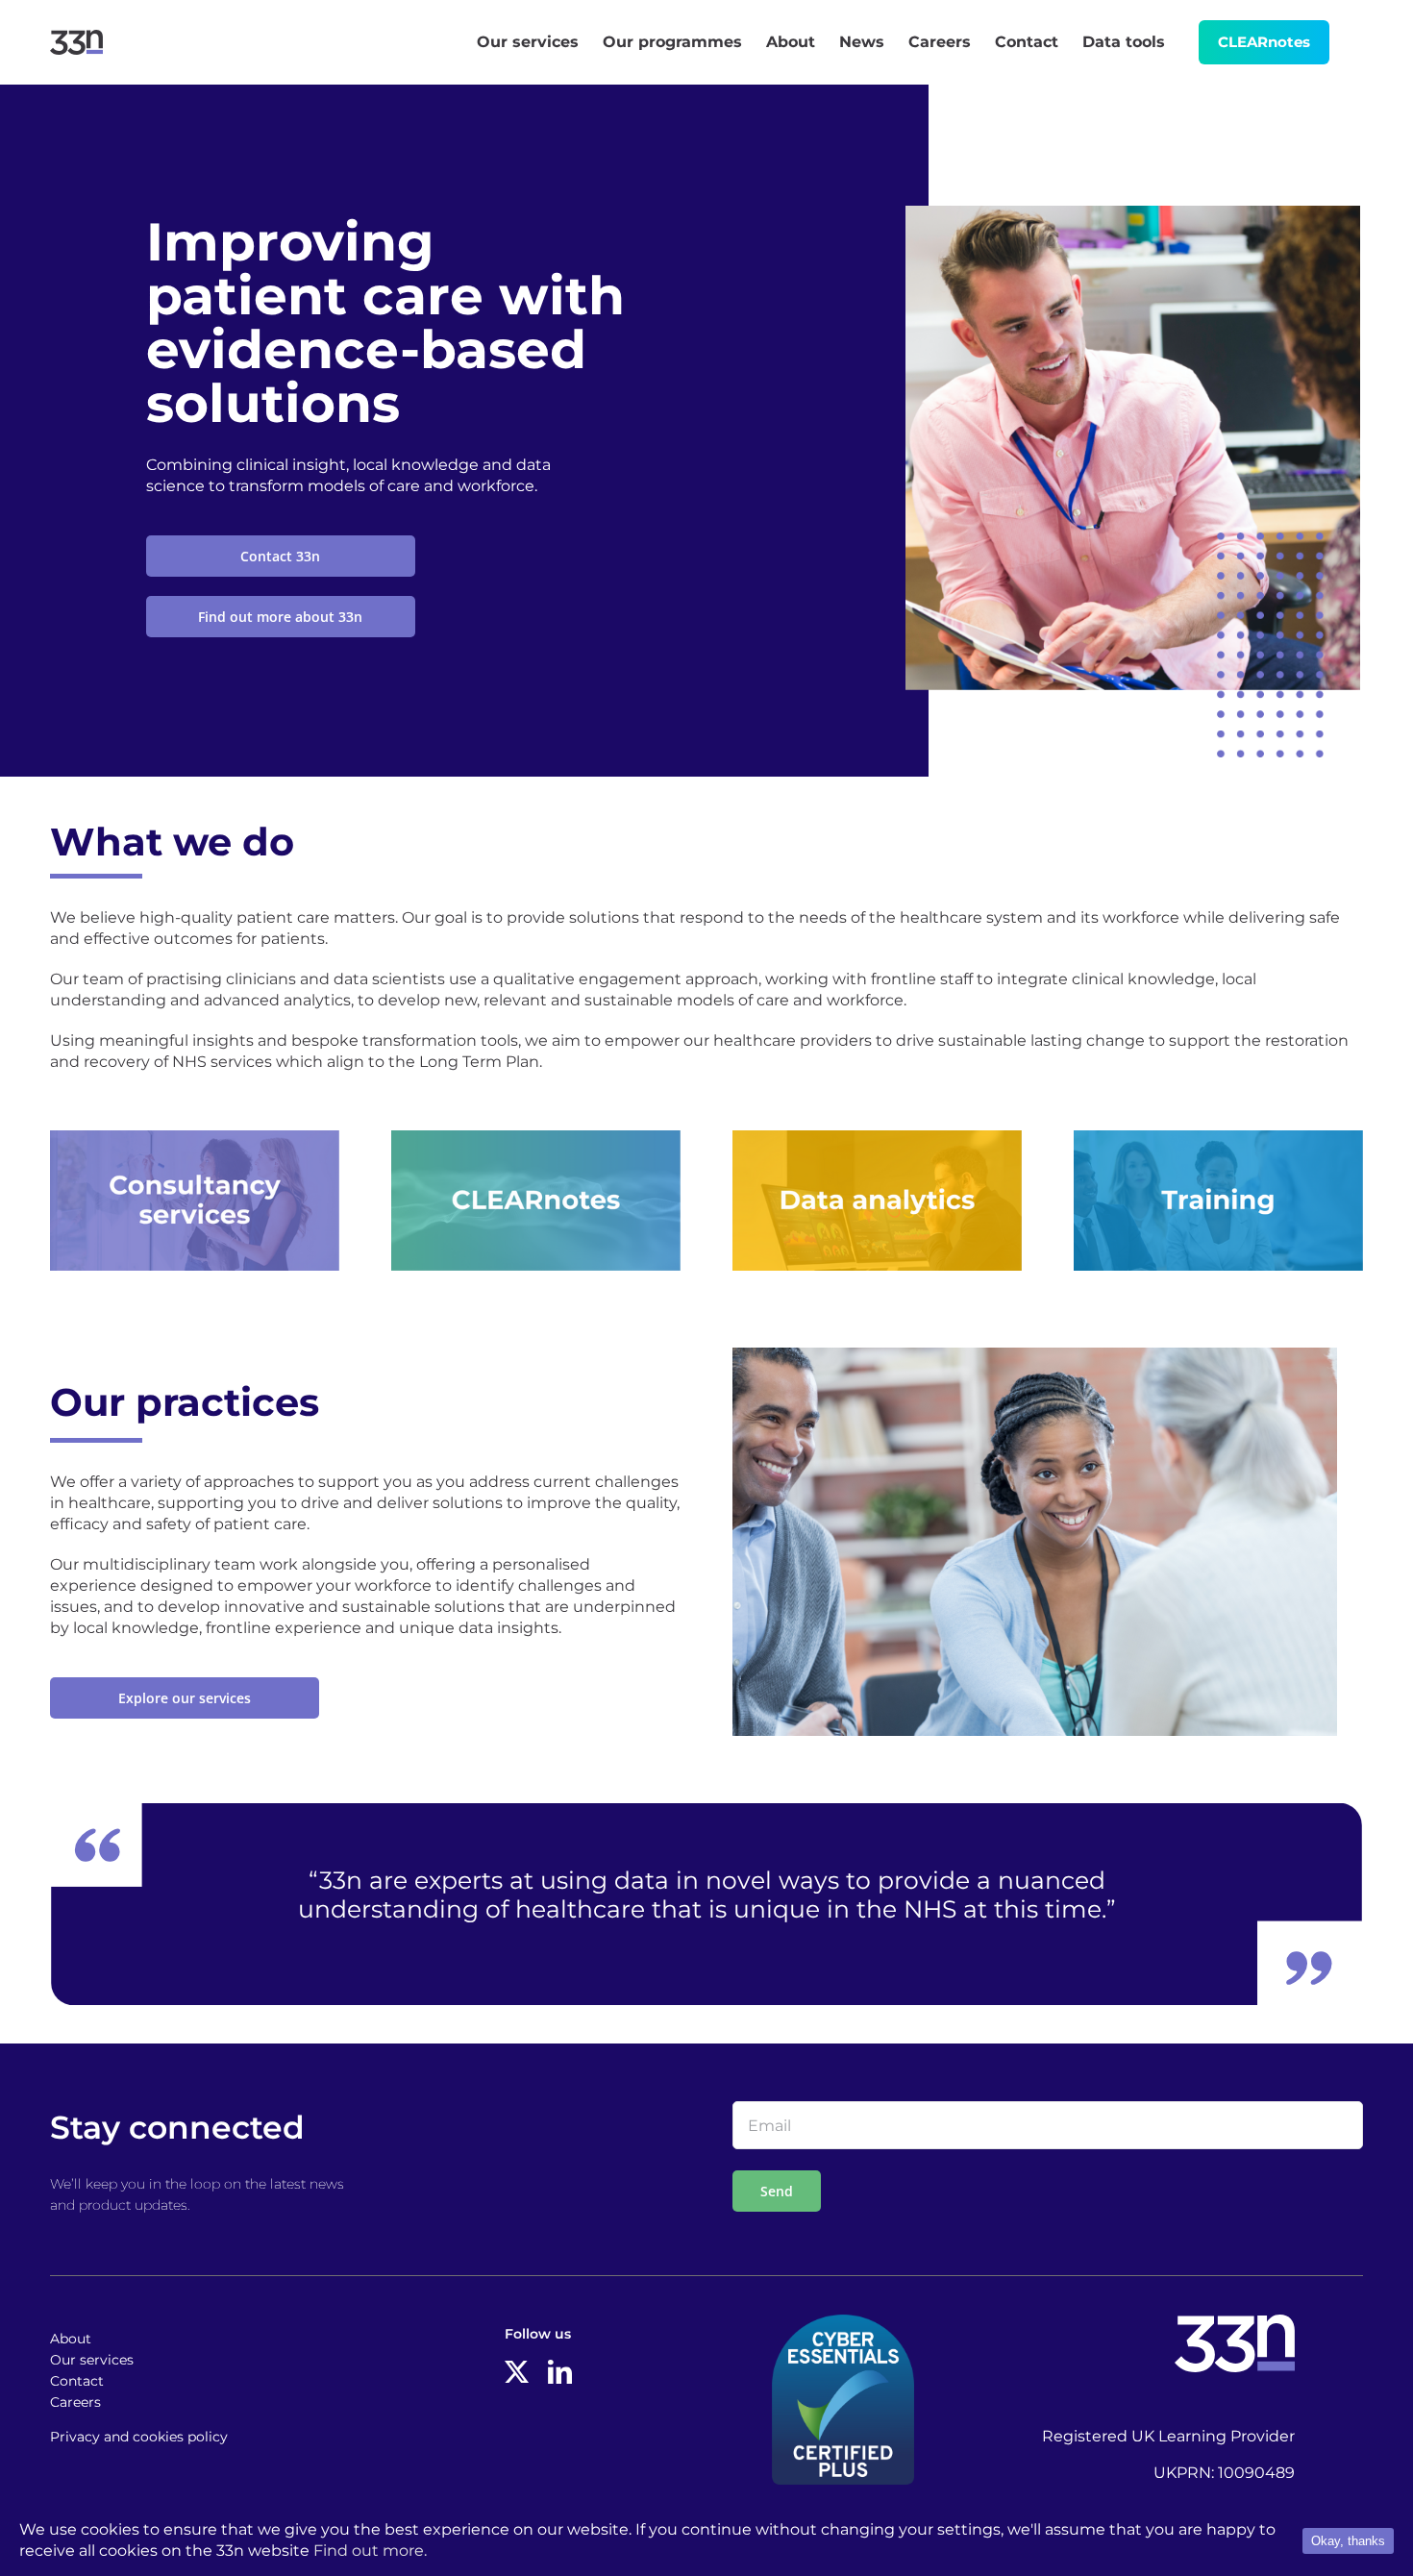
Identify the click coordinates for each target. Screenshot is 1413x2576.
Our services (92, 2360)
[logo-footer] (1235, 2322)
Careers (75, 2402)
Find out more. (370, 2551)
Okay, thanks (1348, 2541)
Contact (77, 2381)
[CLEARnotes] (536, 1138)
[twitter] (517, 2372)
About (71, 2339)
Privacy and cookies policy (139, 2437)
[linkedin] (560, 2372)
